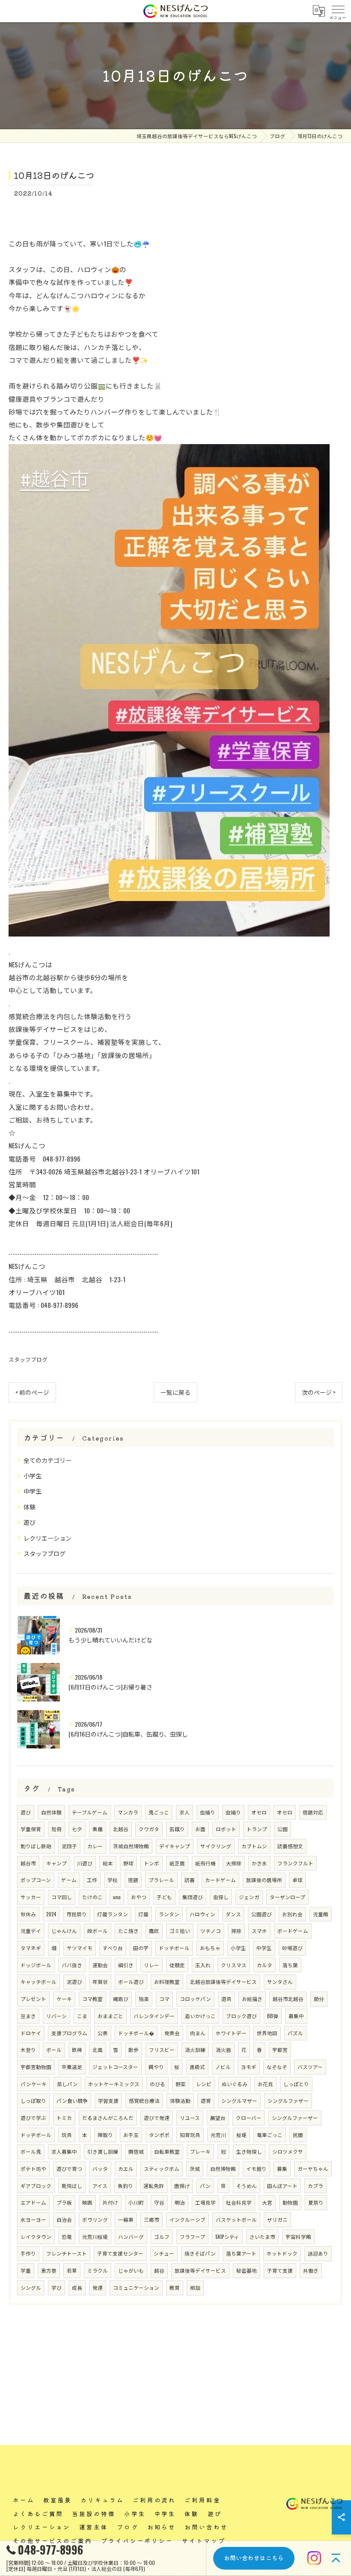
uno (117, 1897)
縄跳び (121, 1999)
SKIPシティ (227, 2237)
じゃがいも (131, 2270)
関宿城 (136, 2151)
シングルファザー (288, 2100)
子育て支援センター (120, 2253)
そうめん (247, 2186)
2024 (51, 1914)
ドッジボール (36, 1965)
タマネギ (31, 1948)
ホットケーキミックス (114, 2084)
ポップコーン (36, 1880)
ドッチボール (174, 1948)
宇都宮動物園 (36, 2067)
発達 (98, 2287)
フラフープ (192, 2237)
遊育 (206, 2100)
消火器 (223, 2050)
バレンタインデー (154, 2016)
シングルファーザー (295, 2118)
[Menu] (338, 11)
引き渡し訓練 (103, 2151)
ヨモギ (249, 2067)
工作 (92, 1880)
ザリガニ (277, 2219)
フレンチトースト (67, 2253)
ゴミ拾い (180, 1931)
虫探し (221, 1897)
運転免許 (154, 2186)
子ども (164, 1897)
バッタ (100, 2168)
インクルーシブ (187, 2219)
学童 (26, 2270)
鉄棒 (77, 2050)
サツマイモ (80, 1948)
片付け (110, 2202)
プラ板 (64, 2202)
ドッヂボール (36, 2135)
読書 (190, 1880)
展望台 (218, 2118)
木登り (28, 2050)
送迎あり (318, 2253)
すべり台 (113, 1948)
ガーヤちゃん (313, 2168)
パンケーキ (34, 2084)
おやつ (139, 1897)
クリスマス (234, 1965)
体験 (30, 1507)
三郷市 (152, 2219)
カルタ (265, 1965)
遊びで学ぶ (33, 2118)
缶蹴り (177, 1829)
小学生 (33, 1475)
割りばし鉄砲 (36, 1846)
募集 (282, 2168)
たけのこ (92, 1897)
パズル (295, 2033)
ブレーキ (200, 2151)
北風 (98, 2050)
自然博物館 (223, 2168)
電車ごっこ (270, 2135)
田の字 (141, 1948)
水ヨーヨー (33, 2219)
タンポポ (159, 2135)
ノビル (223, 2067)
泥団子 (69, 1846)
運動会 (100, 1965)
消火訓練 (195, 2050)
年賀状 (100, 1982)
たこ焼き (128, 1931)
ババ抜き (72, 1965)
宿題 (133, 1880)
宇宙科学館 (298, 2237)
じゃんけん (64, 1931)
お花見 (265, 2084)
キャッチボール (39, 1982)
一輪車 (126, 2219)
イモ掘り (256, 2168)
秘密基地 (247, 2270)
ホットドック (282, 2253)
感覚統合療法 (144, 2100)
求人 (184, 1812)
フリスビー (162, 2050)
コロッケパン (195, 1999)
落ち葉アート (241, 2253)
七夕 (77, 1829)
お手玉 (131, 2135)
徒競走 (177, 1965)
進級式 (197, 2067)
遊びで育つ (69, 2168)
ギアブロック (36, 2186)
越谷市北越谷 (288, 1999)
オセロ (259, 1812)
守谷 (159, 2202)
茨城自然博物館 (131, 1846)
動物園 (290, 2202)
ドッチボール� (136, 2033)
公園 (283, 1829)
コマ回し (62, 1897)
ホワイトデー (231, 2033)
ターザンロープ (287, 1897)
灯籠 (143, 1914)
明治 (180, 2202)
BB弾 (273, 2016)
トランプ (257, 1829)
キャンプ (57, 1863)
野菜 (181, 2084)
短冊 (57, 1829)
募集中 (296, 2016)
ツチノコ (211, 1931)
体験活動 (180, 2100)
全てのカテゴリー (48, 1460)
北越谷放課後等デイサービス (223, 1982)
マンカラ (128, 1812)
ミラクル (98, 2270)
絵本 (108, 1863)
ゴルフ (162, 2237)
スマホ (259, 1931)
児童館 (321, 1914)
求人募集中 (64, 2151)
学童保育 (31, 1829)
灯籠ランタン (113, 1914)
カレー (95, 1846)
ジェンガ (249, 1897)
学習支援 (108, 2100)
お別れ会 (292, 1914)
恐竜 (67, 2237)
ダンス (233, 1914)
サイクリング (216, 1846)
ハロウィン (202, 1914)
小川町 (136, 2202)
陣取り (105, 2135)
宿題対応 (313, 1812)
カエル (126, 2168)
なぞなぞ (277, 2067)
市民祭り (77, 1914)
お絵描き (252, 1999)
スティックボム (162, 2168)
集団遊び (193, 1897)
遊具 (226, 1999)
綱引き (126, 1965)
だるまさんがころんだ (108, 2118)
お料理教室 (167, 1982)
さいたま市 (262, 2237)
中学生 (33, 1491)
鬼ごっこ (159, 1812)
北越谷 (121, 1829)
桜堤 (241, 2135)
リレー (152, 1965)
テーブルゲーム (90, 1812)
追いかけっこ (200, 2016)
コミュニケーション (136, 2287)
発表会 (172, 2033)
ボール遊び (131, 1982)
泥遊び (74, 1982)
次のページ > (319, 1392)
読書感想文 (290, 1846)
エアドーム (33, 2202)
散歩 (134, 2050)
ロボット (226, 1829)
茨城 (195, 2168)
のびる (158, 2084)
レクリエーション (48, 1538)
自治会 (64, 2219)
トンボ (152, 1863)
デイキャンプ (175, 1846)
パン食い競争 (72, 2100)
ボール (54, 2050)
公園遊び (262, 1914)
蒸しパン (67, 2084)
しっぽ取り (33, 2100)
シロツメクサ (288, 2151)
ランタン (169, 1914)
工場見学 (205, 2202)
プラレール (161, 1880)
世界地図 (267, 2033)
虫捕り (208, 1812)
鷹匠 (154, 1931)
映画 (87, 2202)
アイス (100, 2186)
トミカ (64, 2118)
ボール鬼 (31, 2151)
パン (205, 2186)
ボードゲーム (293, 1931)
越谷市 (28, 1863)
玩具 (67, 2135)
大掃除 (234, 1863)
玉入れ (203, 1965)
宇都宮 (280, 2050)
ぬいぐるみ (235, 2084)
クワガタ (149, 1829)
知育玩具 (190, 2135)
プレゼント (33, 1999)
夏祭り (316, 2202)
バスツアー (310, 2067)
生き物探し (249, 2151)
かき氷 (259, 1863)
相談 (195, 2287)
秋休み (28, 1914)
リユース (190, 2118)
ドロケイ (31, 2033)
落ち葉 (290, 1965)
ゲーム (69, 1880)
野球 (128, 1863)
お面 (200, 1829)
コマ (164, 1999)
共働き (311, 2270)
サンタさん (280, 1982)
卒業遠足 (72, 2067)
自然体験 (51, 1812)
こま (82, 2016)
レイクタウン (36, 2237)
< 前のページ (32, 1392)
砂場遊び (292, 1948)
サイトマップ (204, 2540)
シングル (31, 2287)
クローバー (249, 2118)
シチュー (164, 2253)
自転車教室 (167, 2151)
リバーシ (57, 2016)
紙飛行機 (205, 1863)
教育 (175, 2287)
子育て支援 (280, 2270)
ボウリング (95, 2219)
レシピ (204, 2084)
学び (57, 2287)
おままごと (110, 2016)
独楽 (144, 1999)
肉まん (198, 2033)
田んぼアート (282, 2186)
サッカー (31, 1897)
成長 (77, 2287)
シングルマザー (239, 2100)
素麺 (98, 1829)
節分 (319, 1999)
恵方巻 (49, 2270)
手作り (28, 2253)
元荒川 (218, 2135)
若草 (72, 2270)
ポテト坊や (33, 2168)
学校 (113, 1880)
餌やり (156, 2067)
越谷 (159, 2270)
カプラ (315, 2186)
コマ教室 (92, 1999)
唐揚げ (182, 2186)
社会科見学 (239, 2202)
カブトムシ (254, 1846)
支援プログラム (69, 2033)
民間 (298, 2135)
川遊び (85, 1863)
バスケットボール (236, 2219)
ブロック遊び (241, 2016)
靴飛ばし (72, 2186)
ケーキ (64, 1999)
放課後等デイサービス (200, 2270)
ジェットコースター (115, 2067)
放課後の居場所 (264, 1880)
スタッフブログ (28, 1359)
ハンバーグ (131, 2237)
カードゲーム (220, 1880)
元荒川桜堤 (95, 2237)
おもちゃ (210, 1948)
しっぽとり (296, 2084)
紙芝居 (177, 1863)
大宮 (267, 2202)
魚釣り (125, 2186)
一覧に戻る (175, 1392)
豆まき (28, 2016)
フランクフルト (295, 1863)
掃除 (236, 1931)
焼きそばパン (200, 2253)
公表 (103, 2033)
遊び (30, 1522)
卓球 (297, 1880)
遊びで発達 (157, 2118)
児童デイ (31, 1931)
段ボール (98, 1931)
